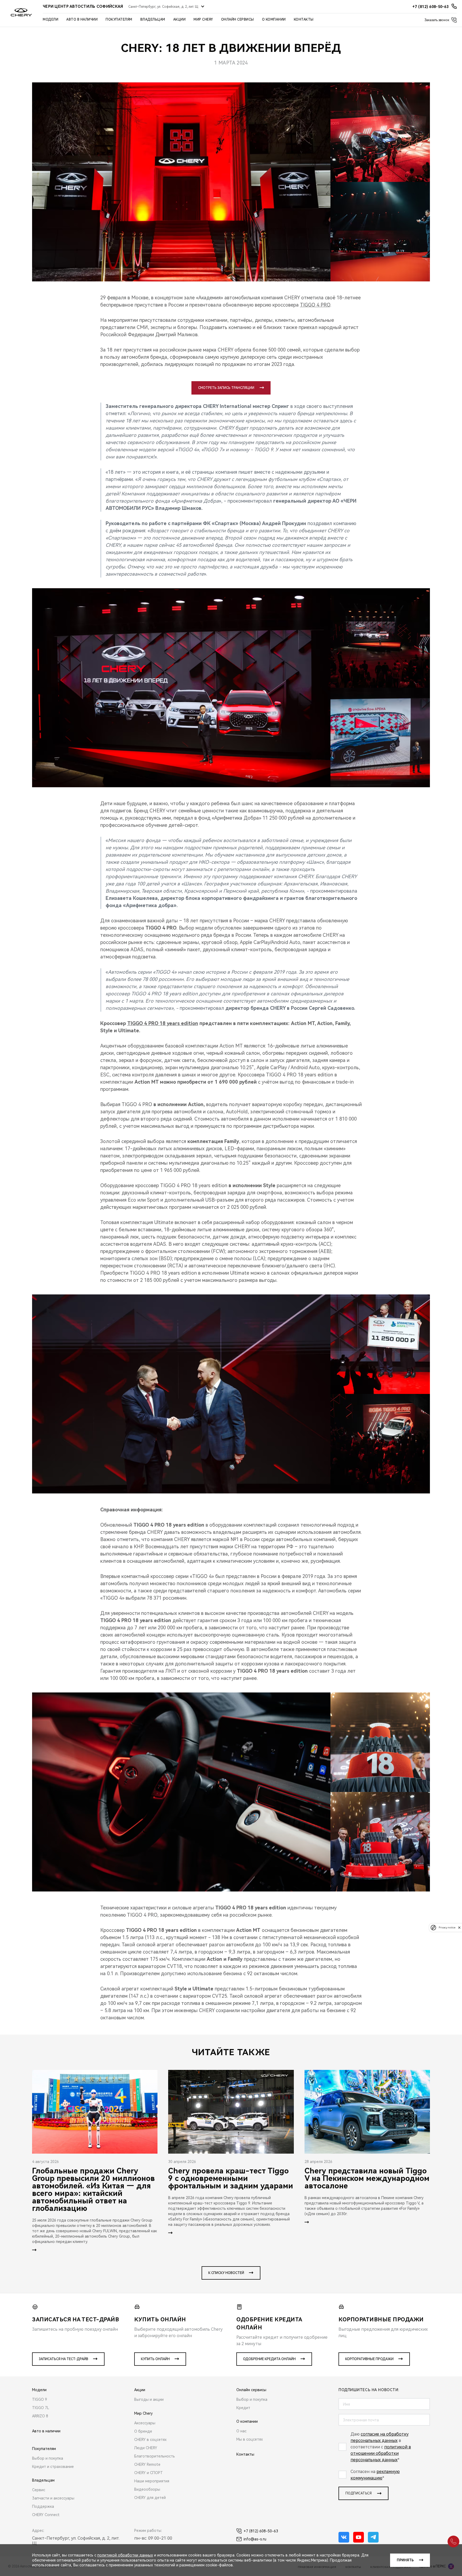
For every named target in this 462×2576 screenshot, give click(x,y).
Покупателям (119, 20)
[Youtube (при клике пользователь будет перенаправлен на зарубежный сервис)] (359, 2537)
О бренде (143, 2431)
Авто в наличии (82, 20)
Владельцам (153, 20)
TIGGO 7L (41, 2408)
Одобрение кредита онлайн (269, 2359)
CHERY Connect (46, 2515)
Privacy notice (447, 1927)
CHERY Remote (147, 2464)
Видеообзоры (147, 2489)
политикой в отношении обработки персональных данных (381, 2453)
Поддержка (43, 2506)
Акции (180, 20)
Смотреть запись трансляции (226, 388)
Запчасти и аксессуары (53, 2498)
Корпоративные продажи (369, 2359)
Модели (51, 20)
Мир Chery (203, 20)
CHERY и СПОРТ (149, 2473)
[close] (459, 1927)
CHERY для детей (150, 2498)
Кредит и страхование (53, 2467)
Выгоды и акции (149, 2399)
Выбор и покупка (48, 2458)
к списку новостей (226, 2273)
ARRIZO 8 (40, 2416)
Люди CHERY (146, 2448)
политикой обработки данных (125, 2555)
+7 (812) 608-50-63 (261, 2531)
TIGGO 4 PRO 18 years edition (163, 1023)
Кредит (243, 2408)
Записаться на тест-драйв (63, 2359)
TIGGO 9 (40, 2399)
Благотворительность (155, 2456)
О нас (241, 2431)
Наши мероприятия (152, 2481)
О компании (274, 20)
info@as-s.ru (255, 2539)
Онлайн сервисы (238, 20)
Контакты (304, 20)
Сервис (39, 2490)
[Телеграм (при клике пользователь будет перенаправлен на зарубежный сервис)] (373, 2537)
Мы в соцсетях (250, 2439)
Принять (405, 2560)
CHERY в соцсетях (150, 2440)
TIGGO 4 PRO (315, 305)
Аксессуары (145, 2423)
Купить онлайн (155, 2359)
